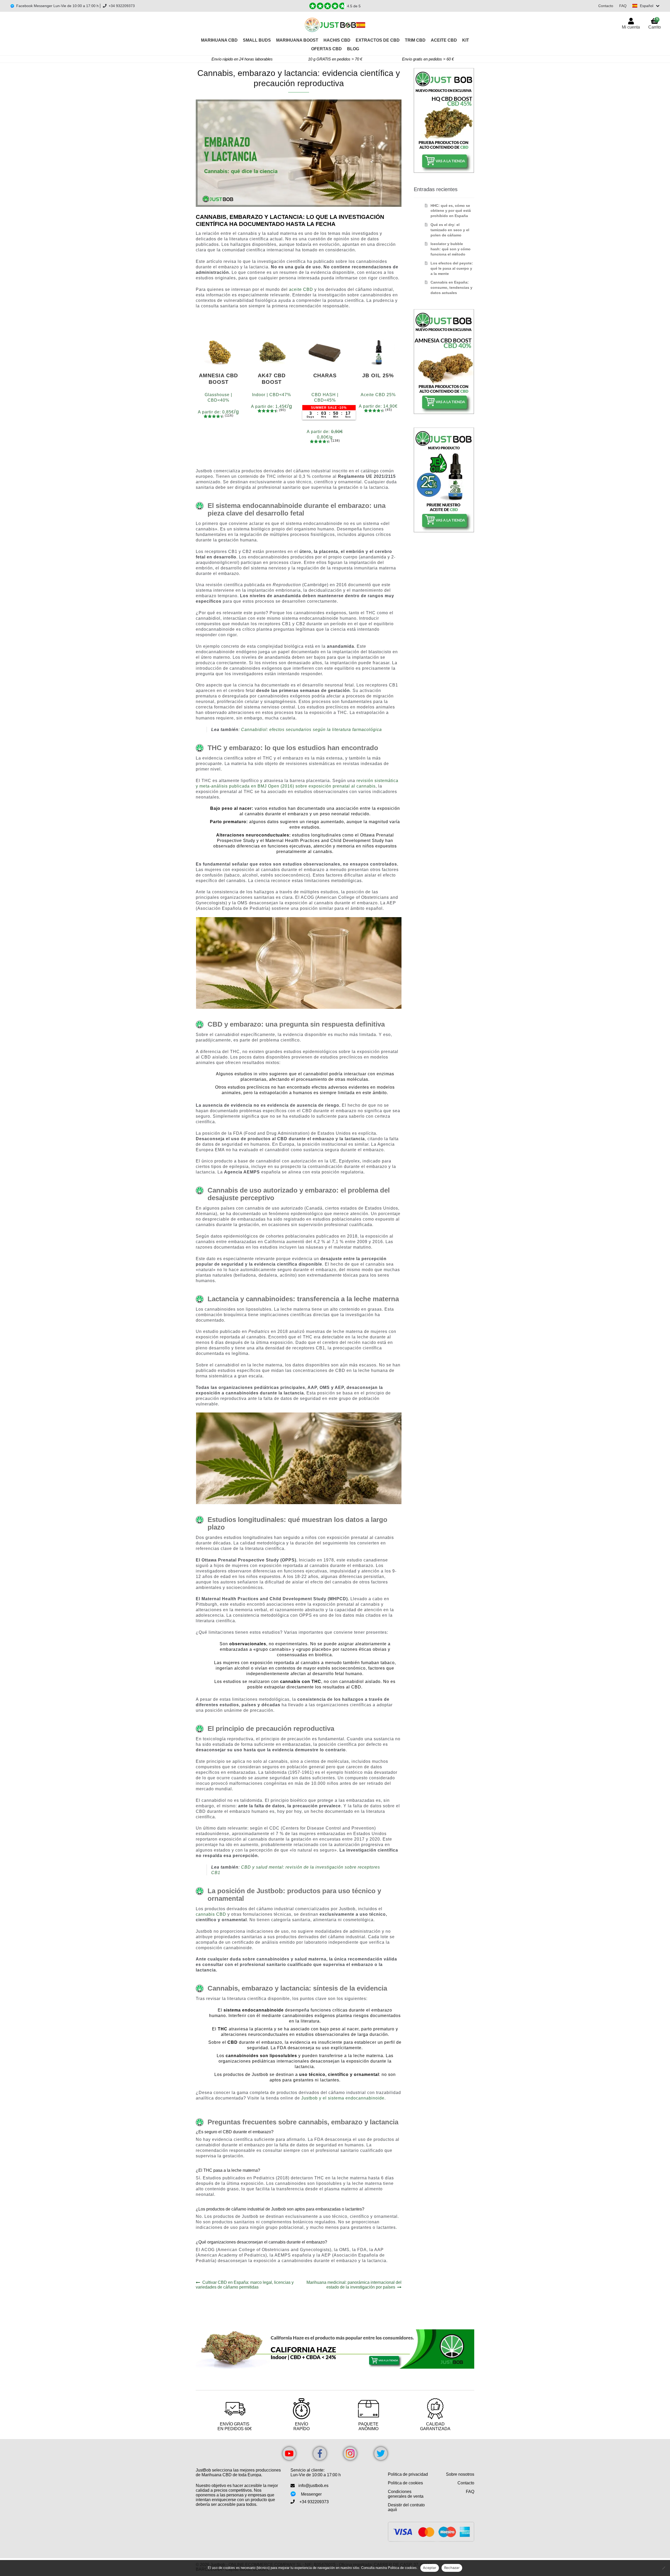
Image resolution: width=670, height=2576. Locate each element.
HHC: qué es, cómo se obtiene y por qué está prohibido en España (451, 211)
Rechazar (452, 2568)
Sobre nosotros (460, 2474)
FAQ (623, 6)
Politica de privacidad (408, 2474)
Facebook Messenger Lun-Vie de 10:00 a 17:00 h (57, 6)
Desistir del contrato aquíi (406, 2507)
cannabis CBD (211, 1914)
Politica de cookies (405, 2483)
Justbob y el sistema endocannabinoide (343, 2098)
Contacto (606, 6)
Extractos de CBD (378, 40)
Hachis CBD (337, 40)
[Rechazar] (663, 2568)
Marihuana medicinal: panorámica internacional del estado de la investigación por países (354, 2285)
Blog (353, 49)
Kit (466, 40)
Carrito (655, 23)
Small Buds (257, 40)
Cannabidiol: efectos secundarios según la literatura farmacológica (311, 730)
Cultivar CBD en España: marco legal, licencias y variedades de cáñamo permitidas (245, 2285)
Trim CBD (415, 40)
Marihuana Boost (297, 40)
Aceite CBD (444, 40)
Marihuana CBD (219, 40)
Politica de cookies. (403, 2568)
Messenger (311, 2494)
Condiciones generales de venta (406, 2494)
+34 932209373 (122, 6)
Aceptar (430, 2568)
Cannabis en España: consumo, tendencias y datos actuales (451, 287)
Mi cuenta (631, 27)
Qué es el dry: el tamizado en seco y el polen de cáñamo (450, 230)
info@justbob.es (313, 2486)
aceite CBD (301, 289)
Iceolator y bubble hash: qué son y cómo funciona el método (451, 249)
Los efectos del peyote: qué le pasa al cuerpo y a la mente (452, 268)
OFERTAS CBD (326, 49)
